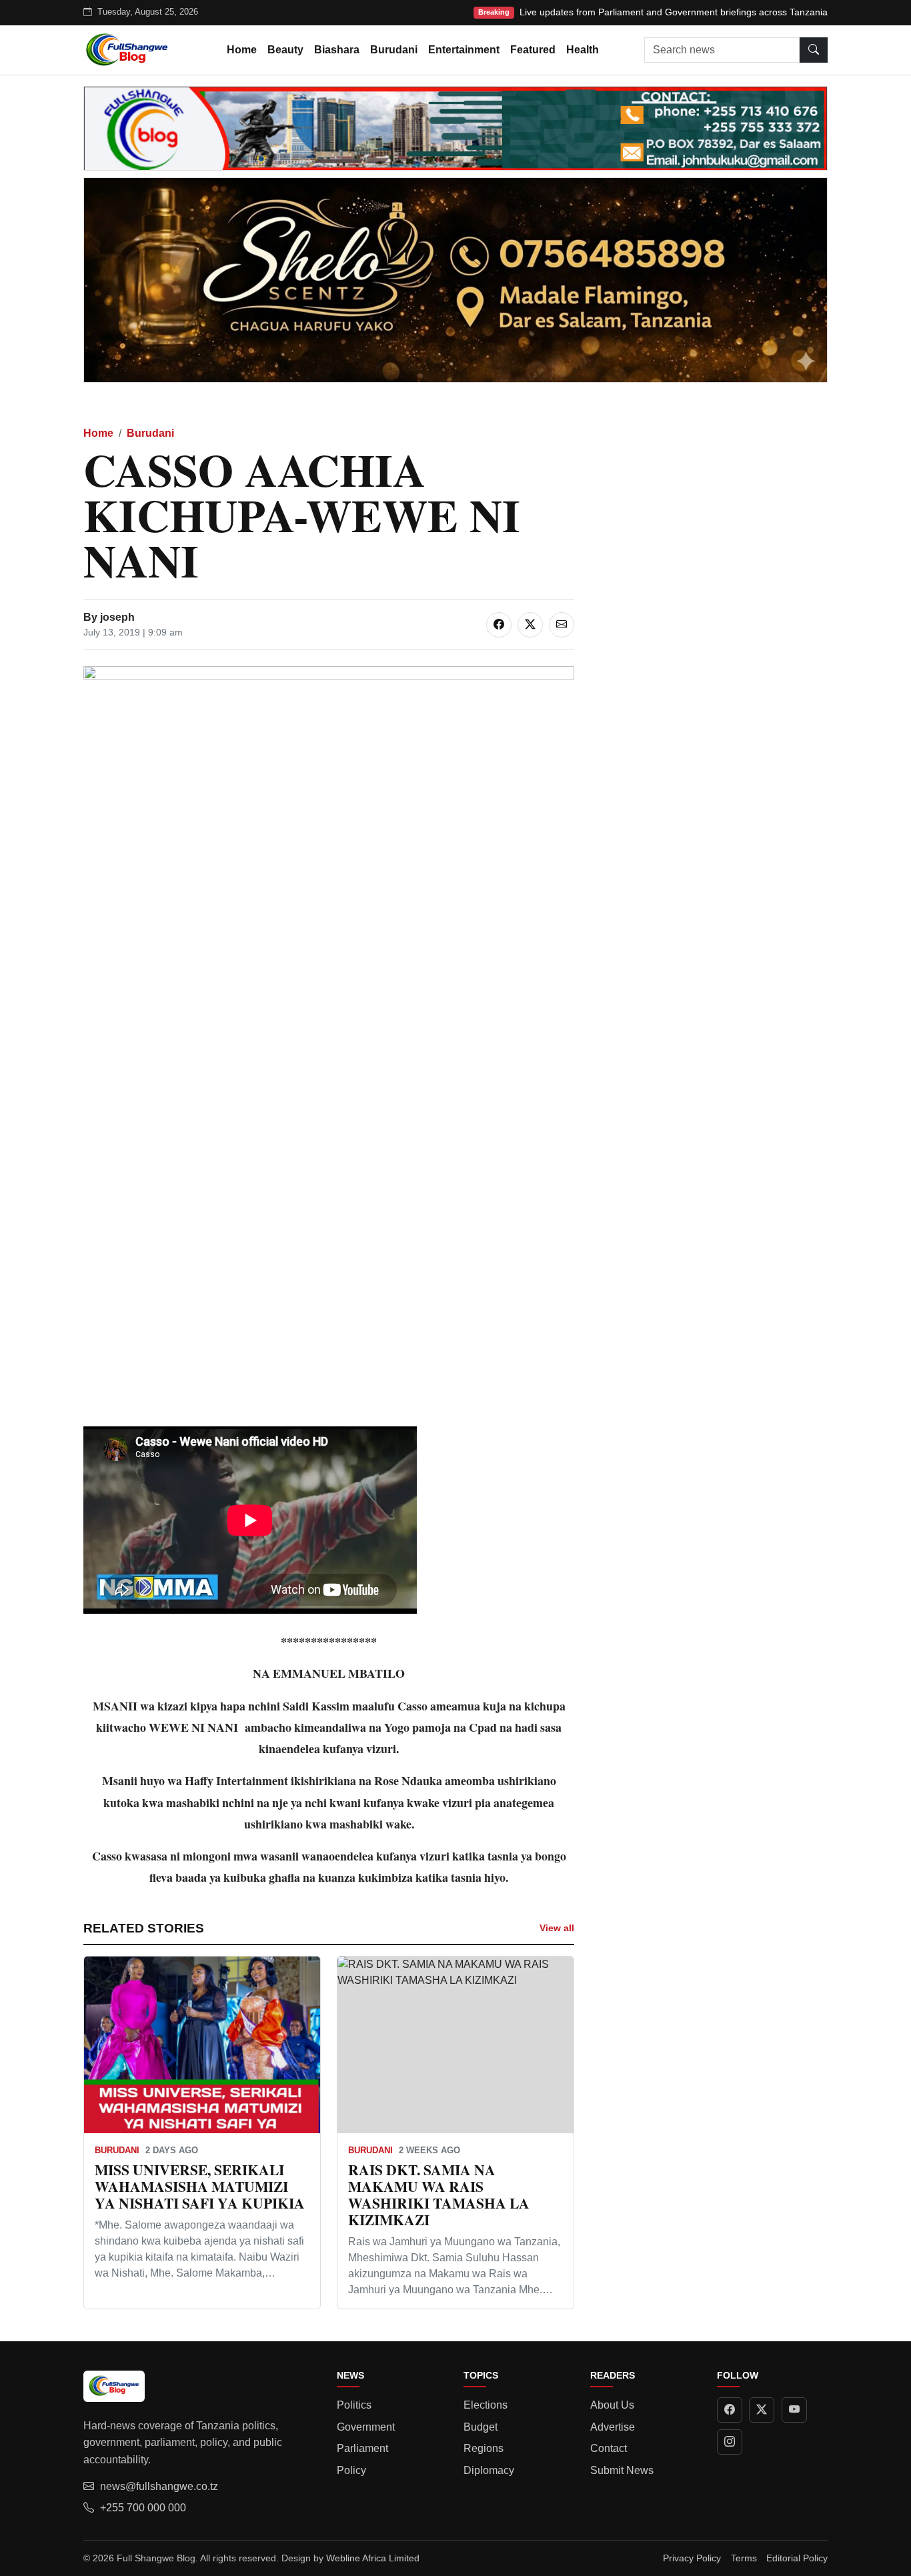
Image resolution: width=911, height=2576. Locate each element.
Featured (533, 50)
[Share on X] (530, 625)
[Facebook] (730, 2410)
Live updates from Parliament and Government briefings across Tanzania (674, 12)
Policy (351, 2470)
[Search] (814, 50)
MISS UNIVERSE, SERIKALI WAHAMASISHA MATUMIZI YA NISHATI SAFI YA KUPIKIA (200, 2186)
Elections (486, 2405)
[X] (762, 2410)
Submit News (622, 2470)
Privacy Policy (692, 2558)
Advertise (613, 2427)
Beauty (285, 50)
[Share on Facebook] (499, 625)
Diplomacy (489, 2470)
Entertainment (464, 50)
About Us (612, 2405)
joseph (117, 617)
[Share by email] (562, 625)
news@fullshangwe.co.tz (159, 2486)
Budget (481, 2427)
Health (583, 50)
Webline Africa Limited (373, 2558)
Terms (744, 2558)
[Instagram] (730, 2442)
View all (557, 1928)
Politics (354, 2405)
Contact (609, 2448)
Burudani (394, 50)
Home (242, 50)
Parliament (362, 2448)
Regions (484, 2448)
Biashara (337, 50)
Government (366, 2427)
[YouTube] (794, 2410)
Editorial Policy (797, 2558)
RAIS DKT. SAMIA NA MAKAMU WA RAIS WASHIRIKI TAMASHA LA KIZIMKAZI (439, 2194)
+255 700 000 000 (143, 2508)
